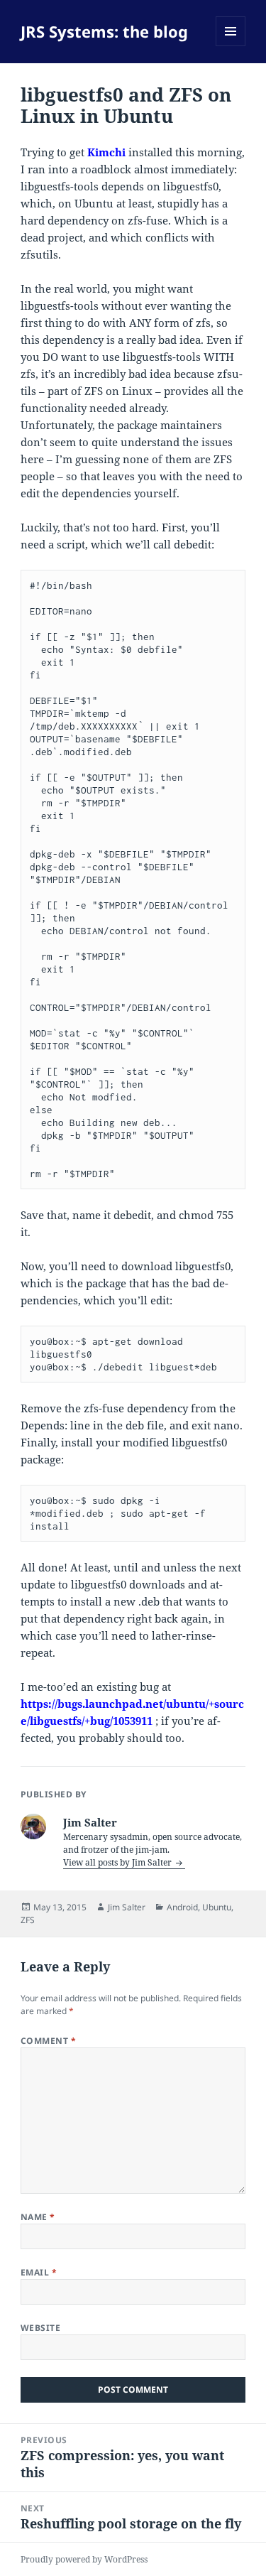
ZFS (28, 1920)
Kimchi (106, 152)
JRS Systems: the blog (104, 31)
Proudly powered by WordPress (84, 2559)
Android (182, 1907)
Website (40, 2328)
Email (39, 2272)
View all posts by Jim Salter (118, 1862)
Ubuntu (217, 1907)
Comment (48, 2041)
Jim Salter (127, 1907)
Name (38, 2217)
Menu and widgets (231, 46)
